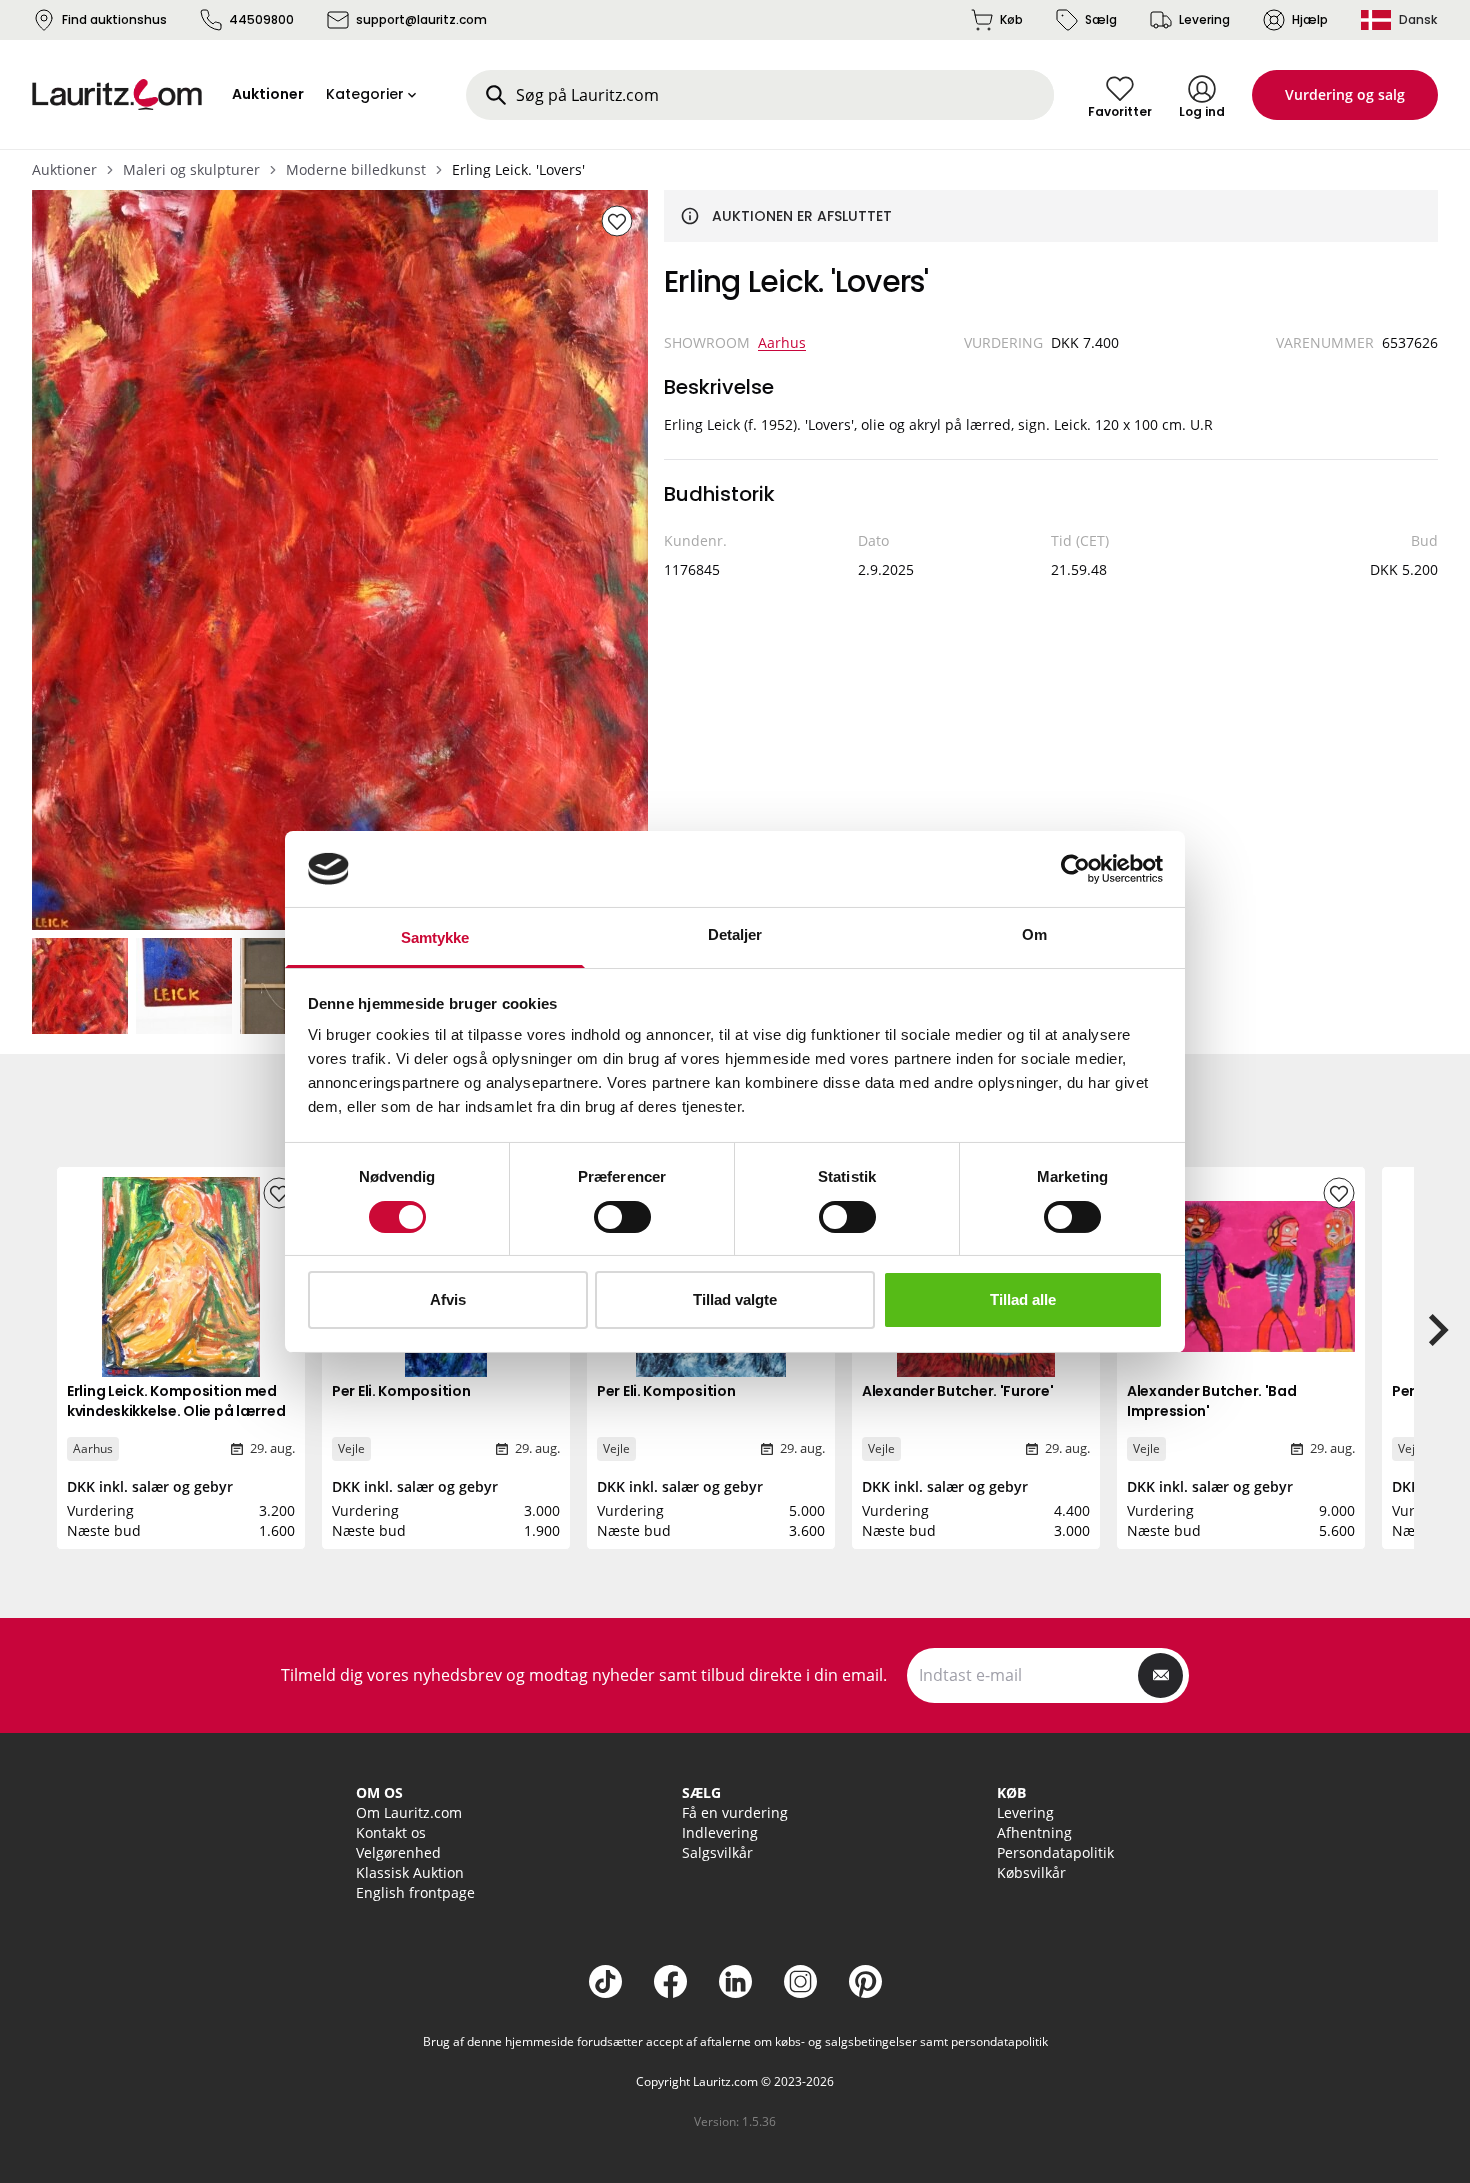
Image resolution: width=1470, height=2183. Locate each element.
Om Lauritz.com (409, 1812)
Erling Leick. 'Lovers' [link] (518, 169)
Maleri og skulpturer (191, 169)
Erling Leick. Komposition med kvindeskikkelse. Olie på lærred (176, 1401)
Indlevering (720, 1832)
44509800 (261, 19)
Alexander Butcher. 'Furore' (957, 1391)
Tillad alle (1023, 1299)
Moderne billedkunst (356, 169)
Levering (1204, 19)
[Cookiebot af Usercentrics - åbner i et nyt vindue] (1075, 869)
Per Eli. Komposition (401, 1391)
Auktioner (64, 169)
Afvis (448, 1299)
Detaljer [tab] (735, 934)
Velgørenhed (398, 1852)
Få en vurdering (735, 1812)
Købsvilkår (1031, 1872)
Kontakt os (391, 1832)
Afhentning (1034, 1832)
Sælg (1101, 19)
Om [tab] (1034, 934)
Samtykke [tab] (435, 937)
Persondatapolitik (1055, 1852)
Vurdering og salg (1345, 94)
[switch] (622, 1217)
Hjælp (1310, 19)
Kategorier (365, 94)
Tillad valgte (735, 1299)
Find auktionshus (114, 19)
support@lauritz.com (421, 19)
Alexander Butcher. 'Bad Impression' (1212, 1401)
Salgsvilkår (717, 1852)
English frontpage (415, 1892)
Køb (1011, 19)
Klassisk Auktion (410, 1872)
